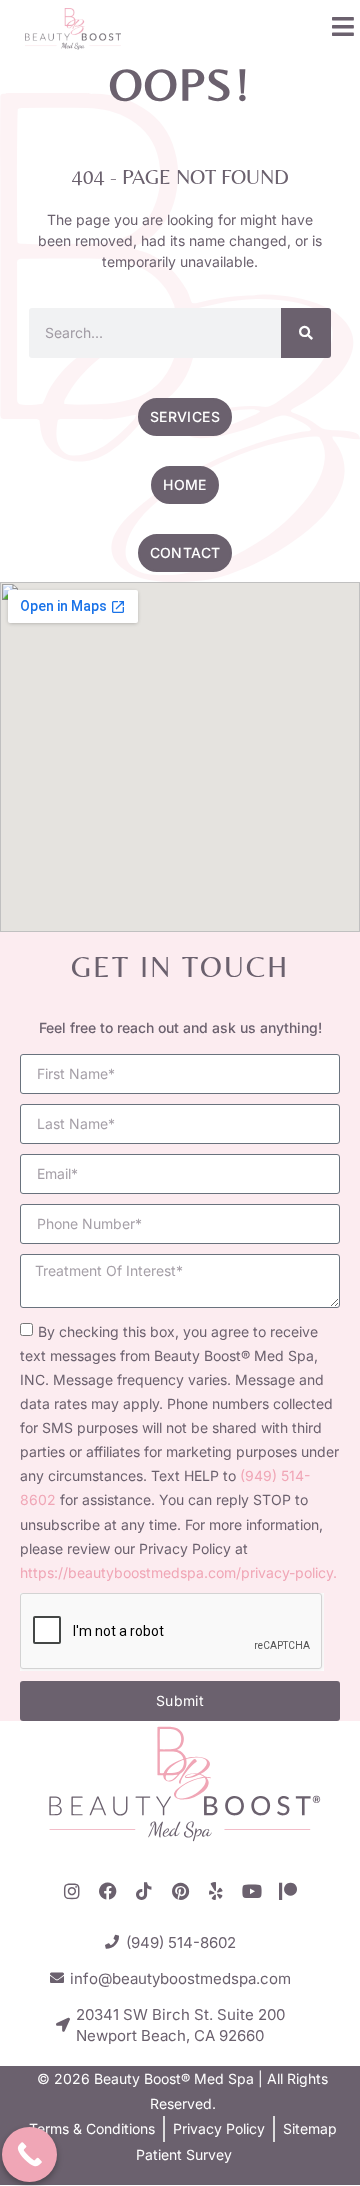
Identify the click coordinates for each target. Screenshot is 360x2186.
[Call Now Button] (29, 2154)
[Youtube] (252, 1891)
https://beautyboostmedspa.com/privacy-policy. (178, 1572)
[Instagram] (72, 1891)
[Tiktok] (144, 1891)
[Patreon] (288, 1891)
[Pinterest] (180, 1891)
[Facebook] (108, 1891)
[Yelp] (216, 1891)
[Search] (306, 333)
